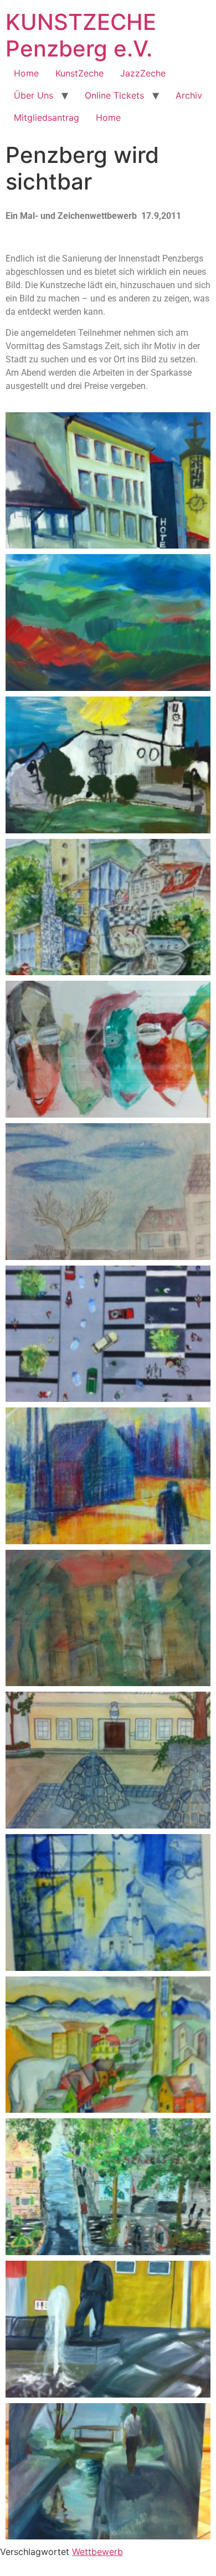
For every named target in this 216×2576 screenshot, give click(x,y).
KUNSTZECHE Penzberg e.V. (81, 35)
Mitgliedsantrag (47, 117)
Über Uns (34, 95)
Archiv (189, 95)
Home (26, 73)
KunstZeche (79, 73)
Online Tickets (114, 95)
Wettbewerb (97, 2552)
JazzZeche (143, 73)
